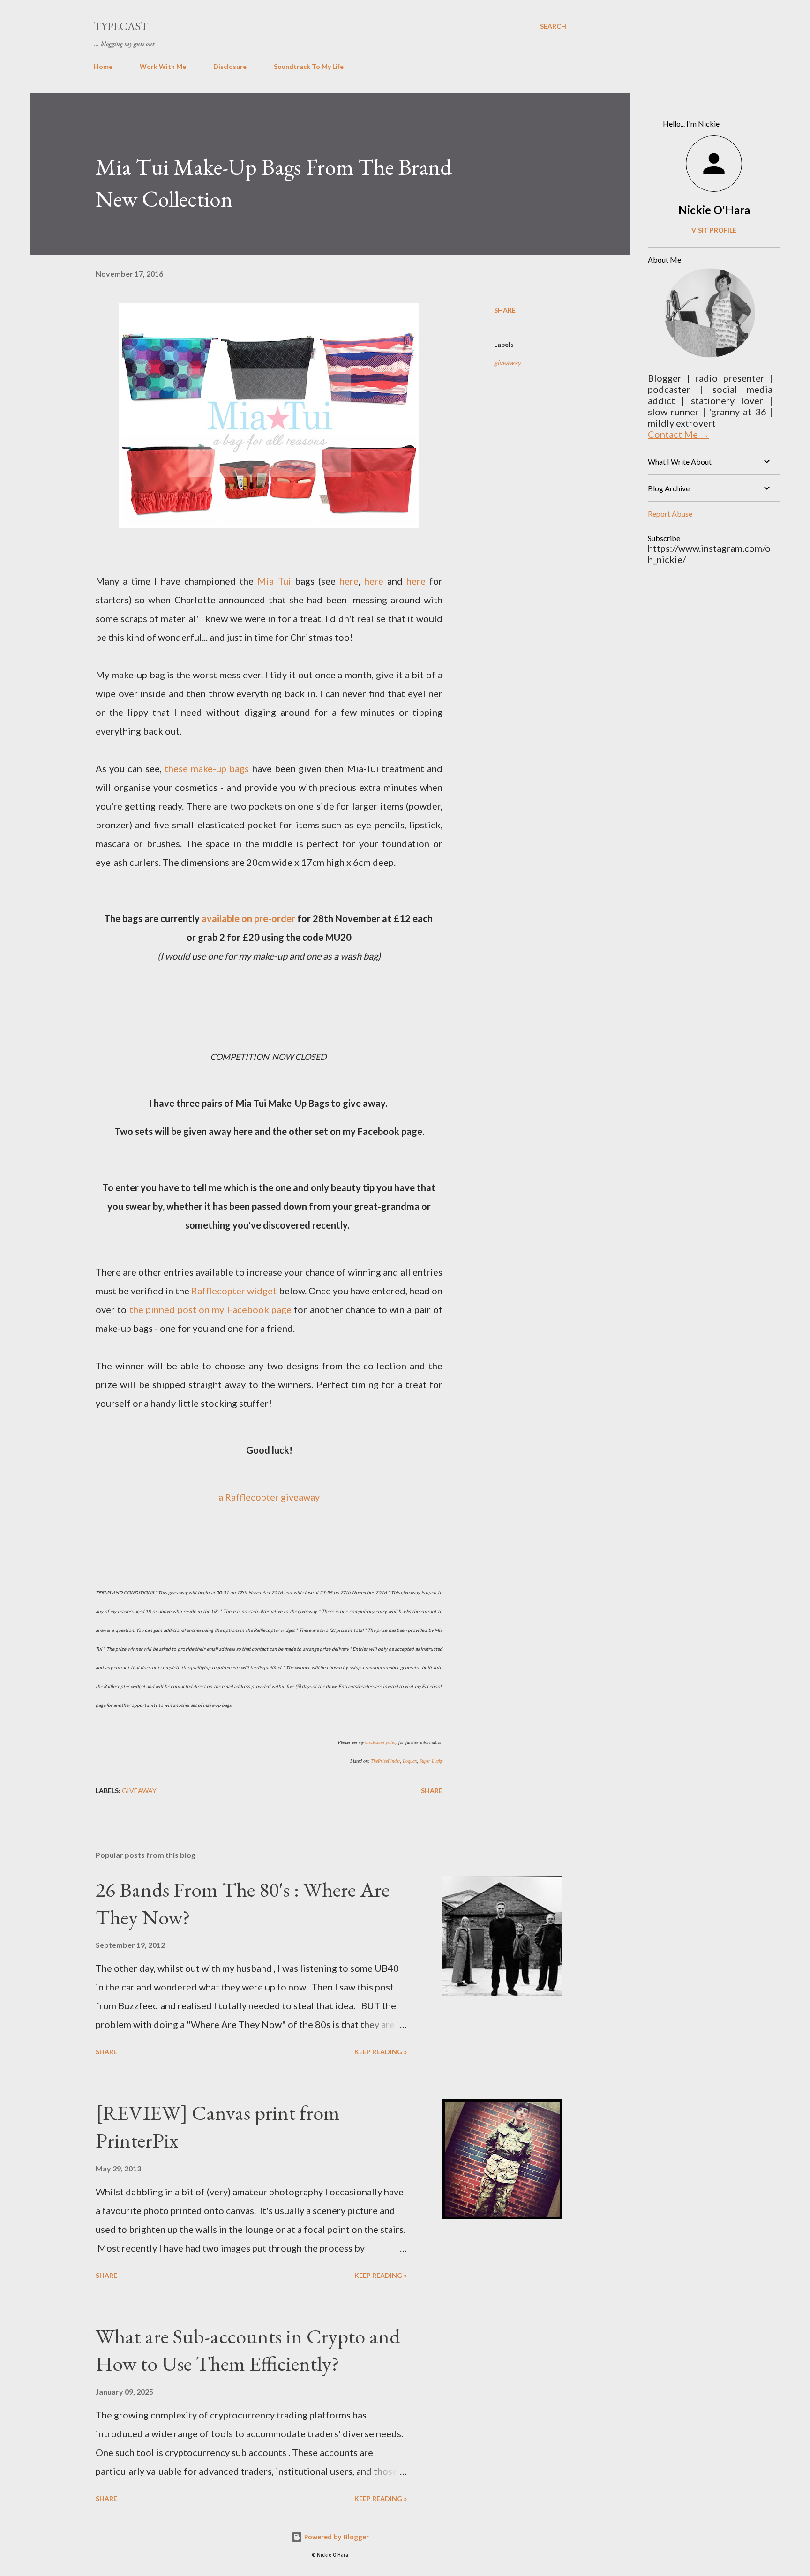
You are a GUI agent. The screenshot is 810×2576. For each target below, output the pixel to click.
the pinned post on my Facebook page (210, 1309)
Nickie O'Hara (714, 210)
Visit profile (714, 230)
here (349, 581)
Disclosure (230, 66)
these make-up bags (207, 768)
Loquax (410, 1761)
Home (103, 66)
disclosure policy (381, 1742)
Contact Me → (679, 434)
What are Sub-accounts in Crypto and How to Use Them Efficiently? (248, 2350)
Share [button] (505, 310)
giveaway (507, 363)
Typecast (121, 26)
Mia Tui (274, 581)
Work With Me (163, 66)
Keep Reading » (381, 2052)
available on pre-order (248, 918)
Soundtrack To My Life (309, 66)
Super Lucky (431, 1761)
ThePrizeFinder (385, 1761)
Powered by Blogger (336, 2537)
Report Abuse (670, 514)
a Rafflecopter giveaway (269, 1497)
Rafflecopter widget (234, 1291)
